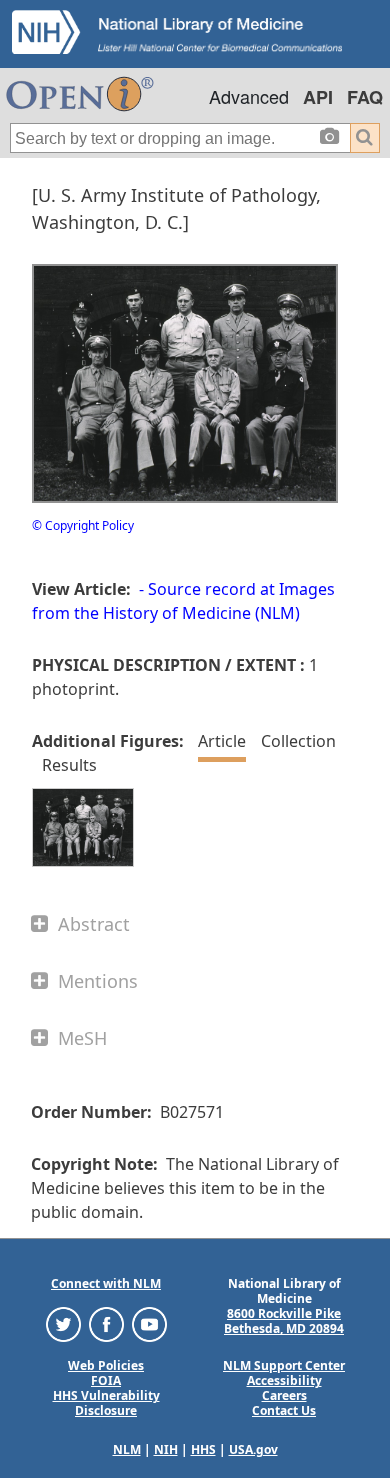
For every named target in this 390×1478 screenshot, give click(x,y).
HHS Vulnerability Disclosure (106, 1403)
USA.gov (253, 1449)
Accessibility (284, 1380)
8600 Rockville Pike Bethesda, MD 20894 (284, 1321)
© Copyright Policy (83, 525)
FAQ (365, 97)
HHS (203, 1449)
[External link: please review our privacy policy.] (63, 1323)
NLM (127, 1449)
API (318, 97)
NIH (166, 1449)
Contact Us (284, 1410)
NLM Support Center (284, 1365)
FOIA (106, 1380)
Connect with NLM (106, 1283)
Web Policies (106, 1365)
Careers (284, 1395)
